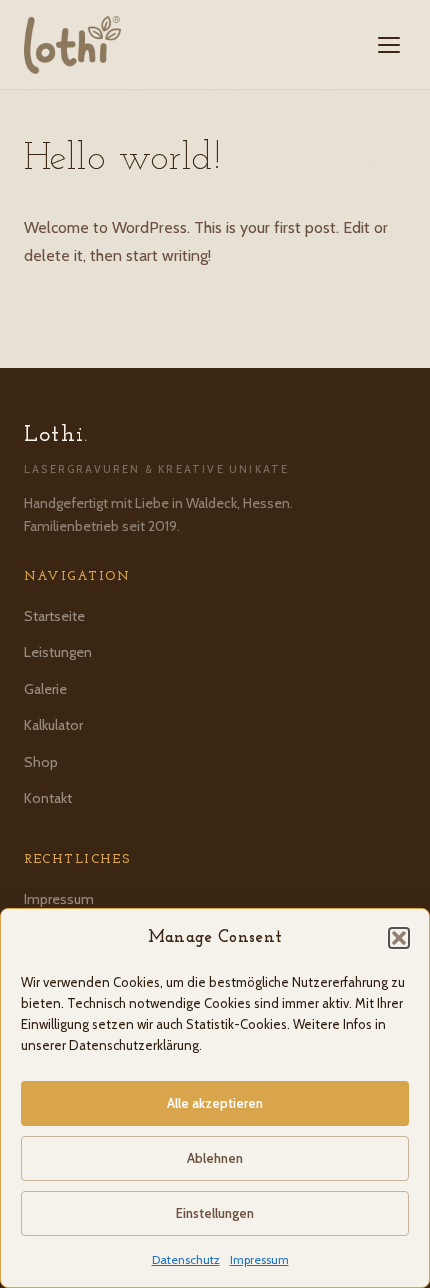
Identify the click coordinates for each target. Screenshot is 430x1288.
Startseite (54, 616)
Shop (41, 762)
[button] (399, 938)
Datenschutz (186, 1259)
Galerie (45, 689)
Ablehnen (215, 1158)
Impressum (259, 1259)
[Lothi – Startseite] (72, 45)
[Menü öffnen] (389, 45)
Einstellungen (215, 1213)
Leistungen (58, 652)
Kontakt (48, 798)
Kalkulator (53, 725)
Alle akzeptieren (215, 1103)
